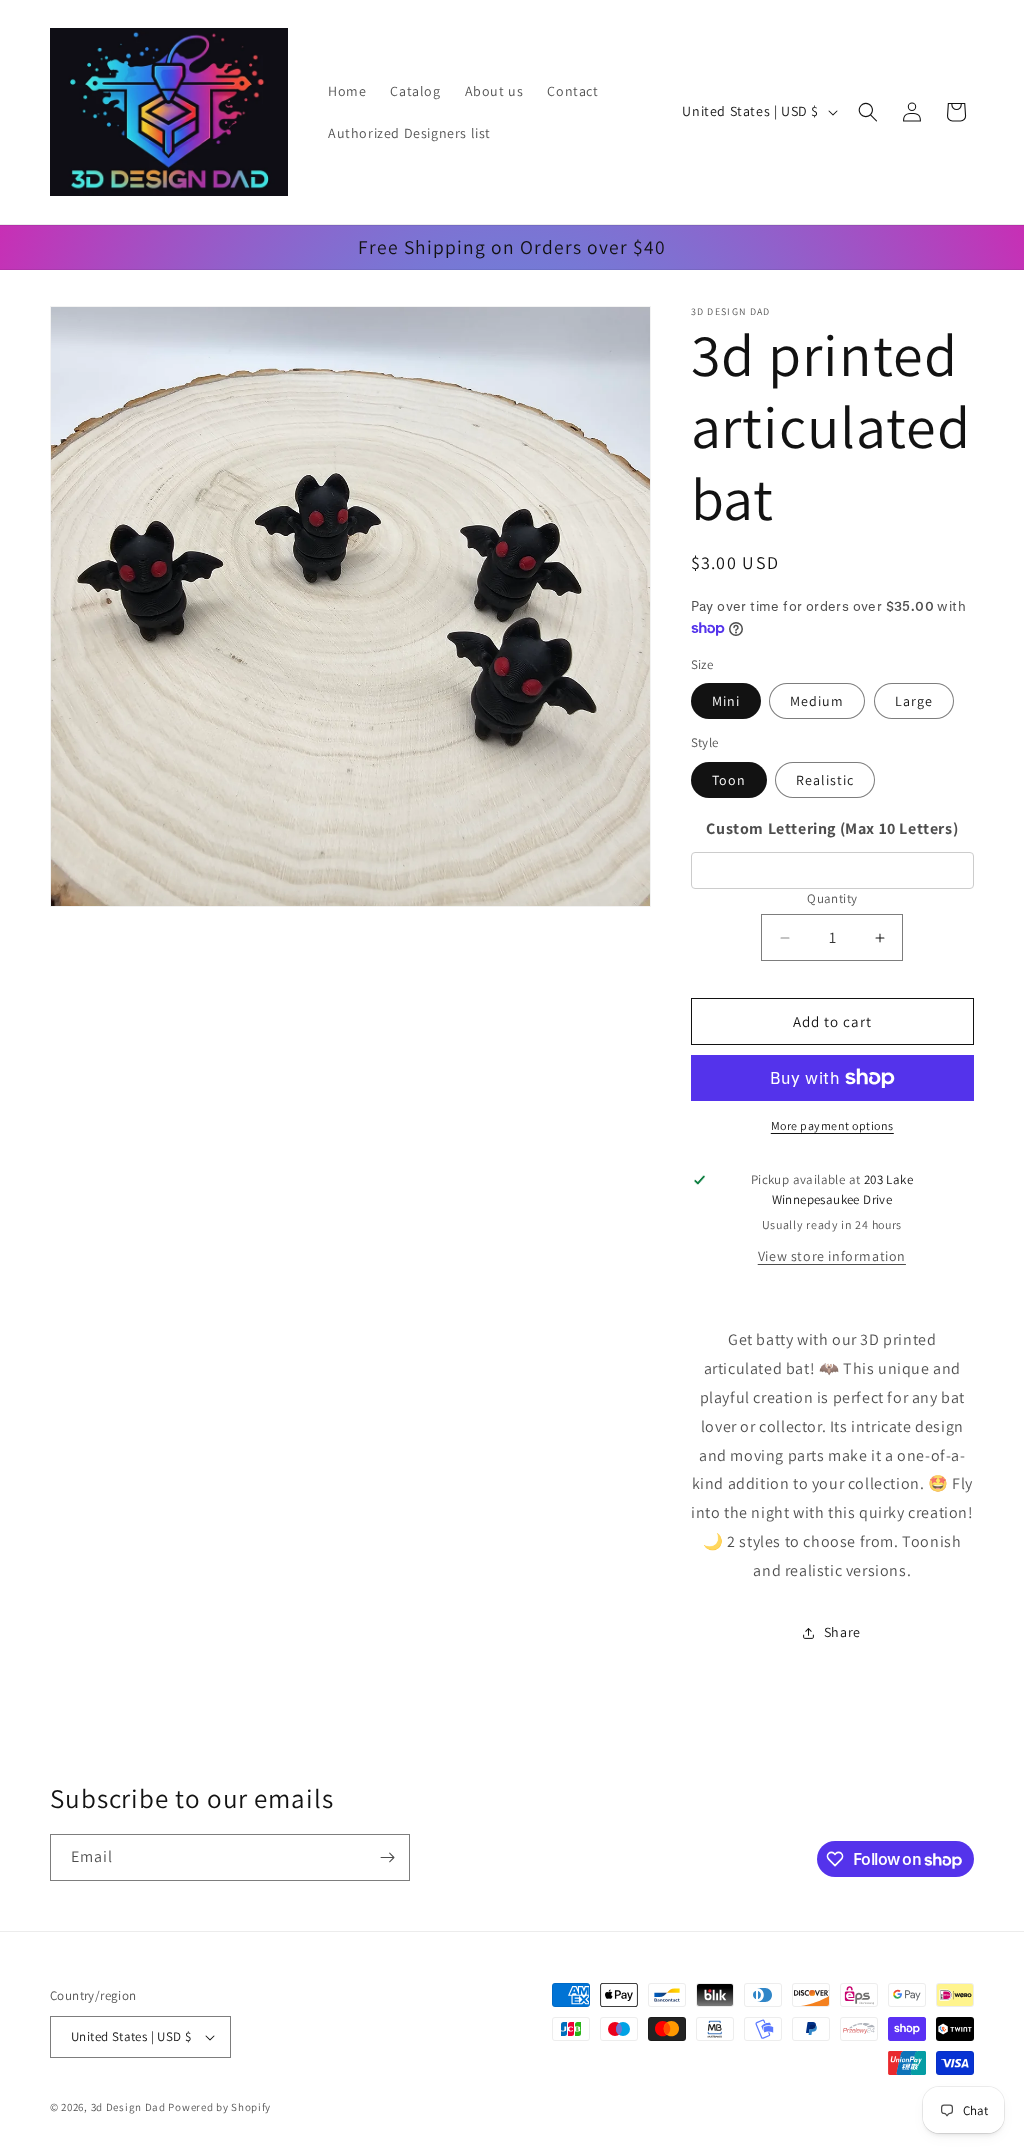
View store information (832, 1256)
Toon (729, 780)
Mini (726, 701)
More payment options (832, 1125)
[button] (868, 112)
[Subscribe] (387, 1857)
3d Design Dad (130, 2107)
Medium (817, 701)
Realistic (825, 780)
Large (914, 701)
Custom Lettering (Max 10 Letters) (832, 828)
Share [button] (842, 1632)
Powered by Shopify (219, 2107)
